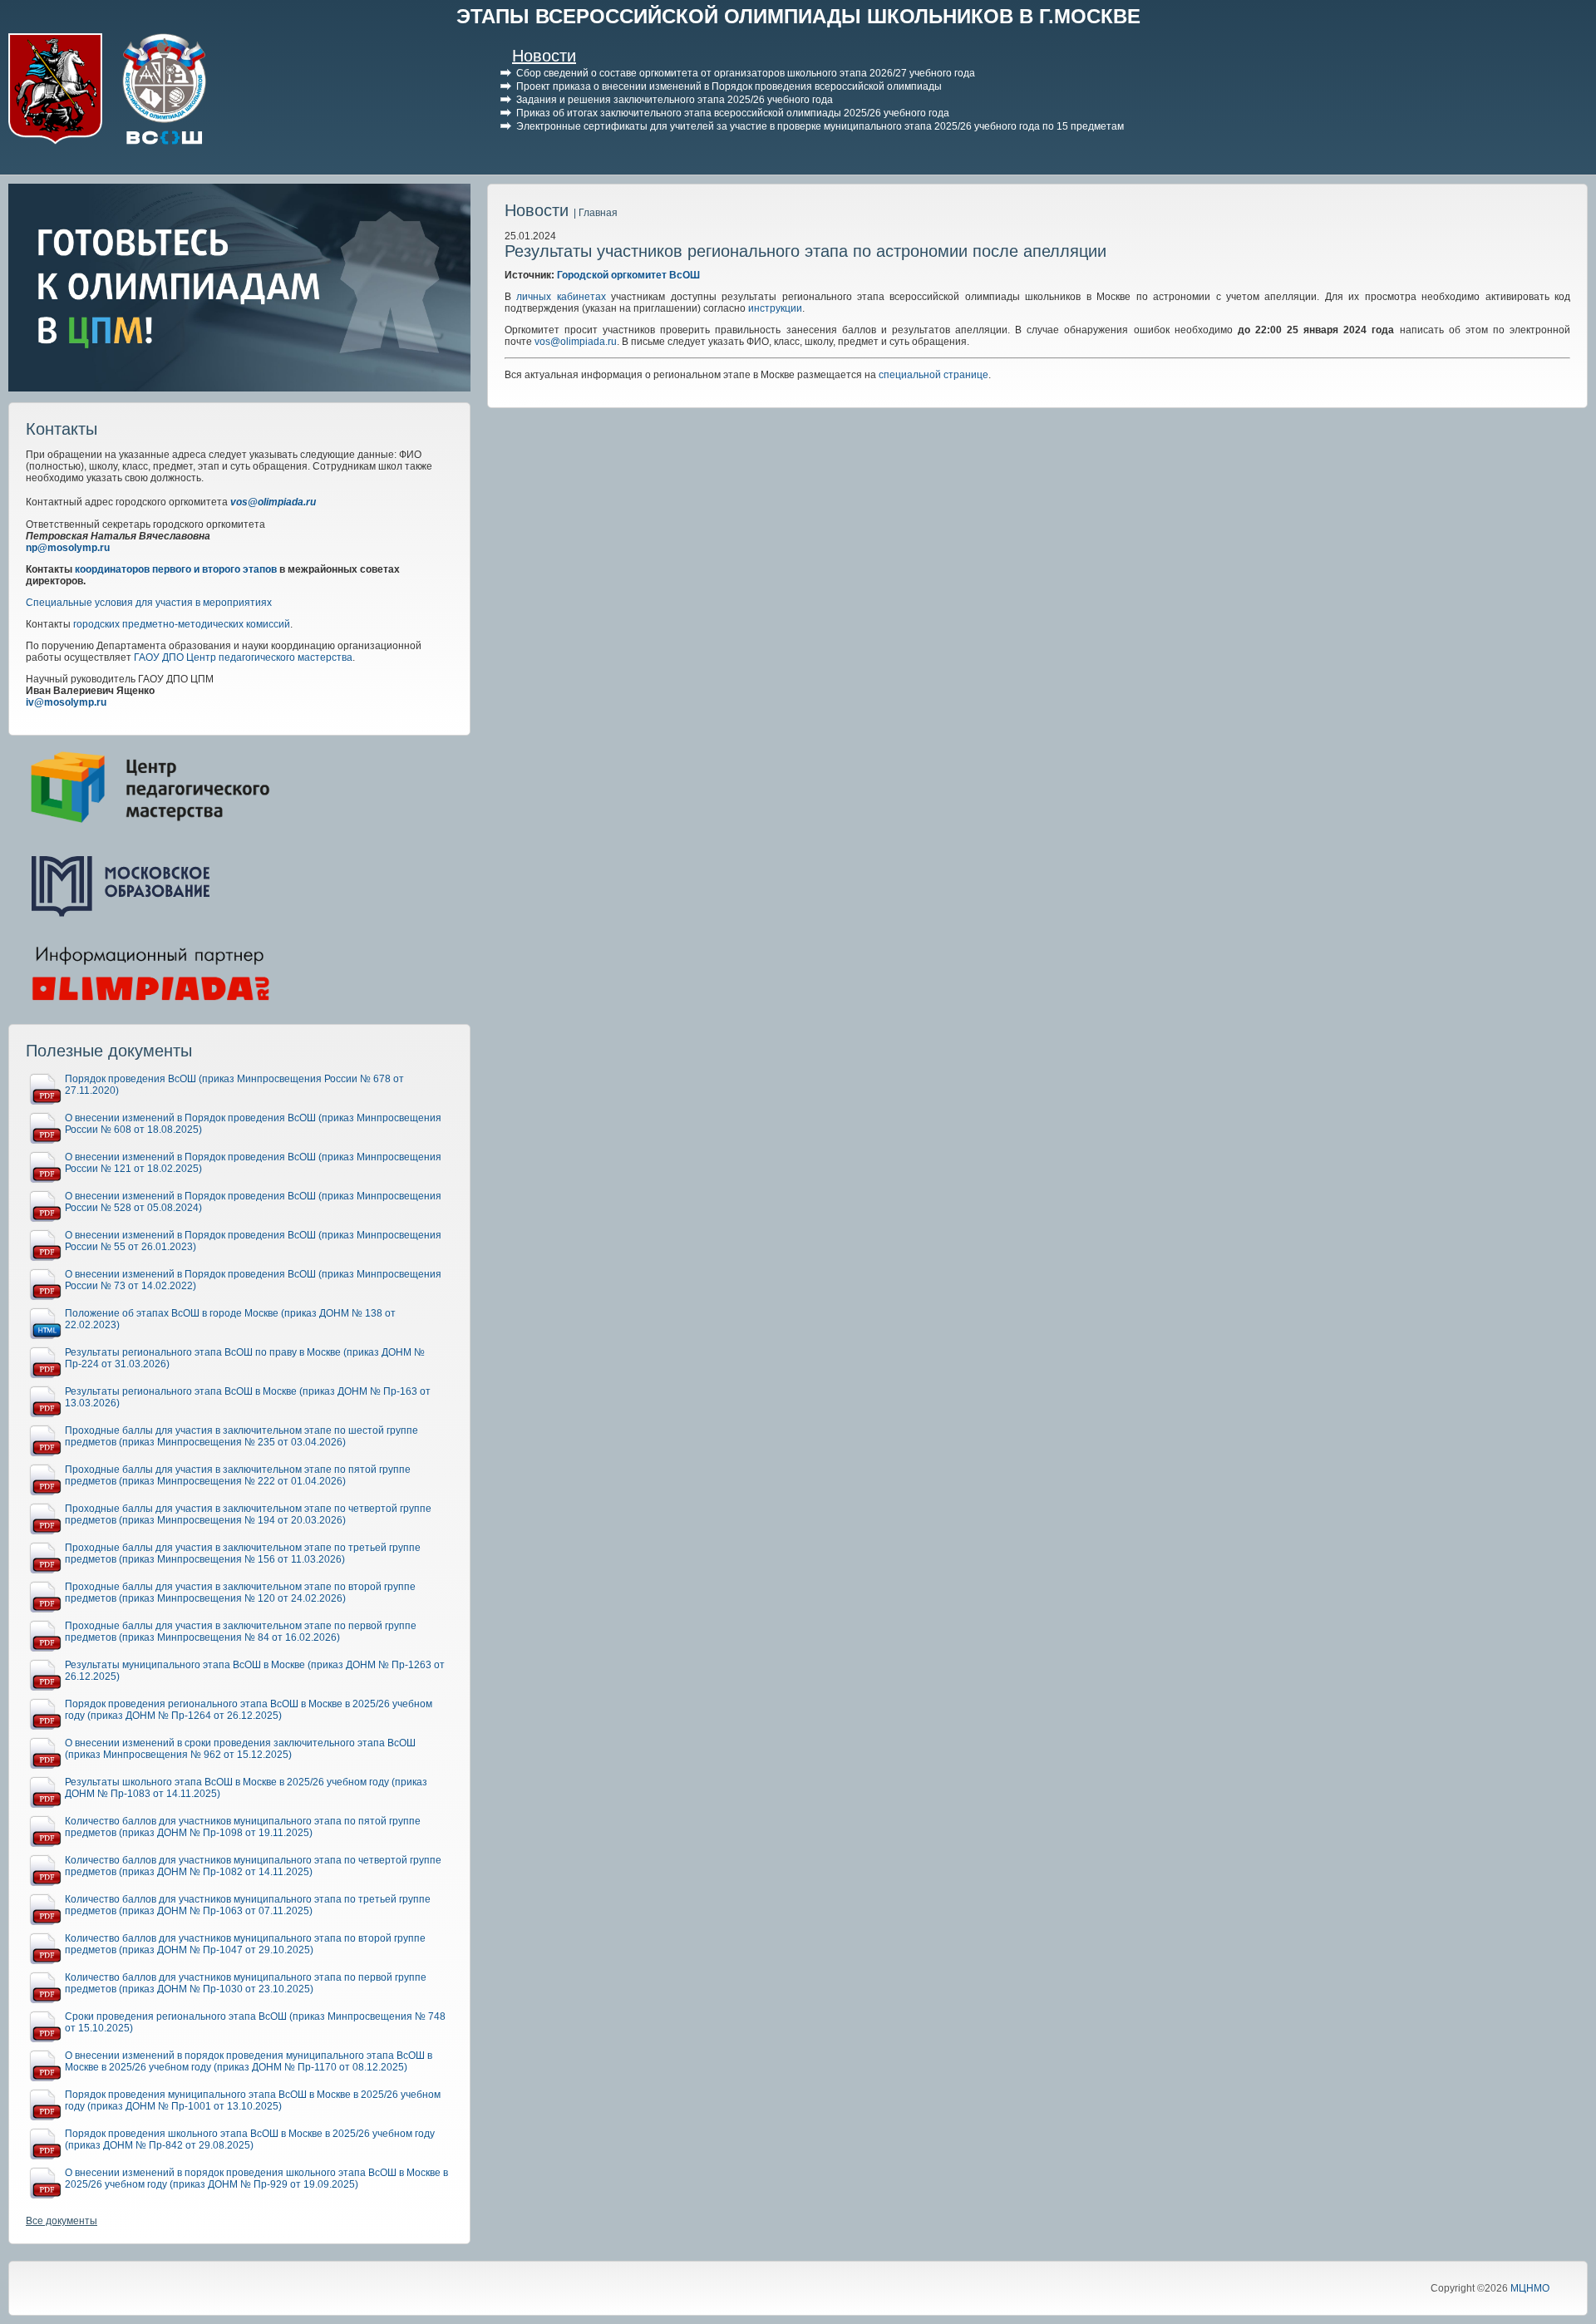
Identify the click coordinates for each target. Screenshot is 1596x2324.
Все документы (62, 2221)
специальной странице (933, 375)
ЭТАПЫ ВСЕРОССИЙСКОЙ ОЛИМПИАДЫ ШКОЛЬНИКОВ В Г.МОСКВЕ (798, 16)
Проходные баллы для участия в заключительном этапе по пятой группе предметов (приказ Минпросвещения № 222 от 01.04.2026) (238, 1475)
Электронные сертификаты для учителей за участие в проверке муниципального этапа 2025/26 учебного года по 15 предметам (820, 126)
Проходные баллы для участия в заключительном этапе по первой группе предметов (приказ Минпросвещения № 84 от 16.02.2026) (241, 1632)
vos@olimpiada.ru (273, 502)
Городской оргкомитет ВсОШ (628, 275)
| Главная (596, 213)
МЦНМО (1530, 2288)
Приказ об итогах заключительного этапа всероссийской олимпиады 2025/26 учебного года (733, 113)
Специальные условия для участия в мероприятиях (149, 603)
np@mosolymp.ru (68, 548)
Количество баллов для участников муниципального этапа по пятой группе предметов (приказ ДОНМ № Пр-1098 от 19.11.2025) (243, 1827)
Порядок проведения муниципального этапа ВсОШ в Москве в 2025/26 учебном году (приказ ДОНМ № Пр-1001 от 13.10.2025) (253, 2100)
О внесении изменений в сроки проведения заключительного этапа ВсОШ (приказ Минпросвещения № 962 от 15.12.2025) (240, 1749)
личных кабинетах (561, 297)
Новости (544, 56)
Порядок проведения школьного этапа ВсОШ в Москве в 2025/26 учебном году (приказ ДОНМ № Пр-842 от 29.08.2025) (250, 2139)
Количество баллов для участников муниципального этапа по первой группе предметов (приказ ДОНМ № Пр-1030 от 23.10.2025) (246, 1983)
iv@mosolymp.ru (66, 702)
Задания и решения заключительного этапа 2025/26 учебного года (675, 100)
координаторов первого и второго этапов (176, 569)
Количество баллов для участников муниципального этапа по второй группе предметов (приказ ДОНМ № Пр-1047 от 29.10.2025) (245, 1944)
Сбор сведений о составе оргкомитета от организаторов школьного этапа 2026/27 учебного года (746, 73)
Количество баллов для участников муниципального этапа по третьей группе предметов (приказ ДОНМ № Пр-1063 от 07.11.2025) (248, 1905)
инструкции (775, 308)
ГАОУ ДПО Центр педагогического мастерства (243, 657)
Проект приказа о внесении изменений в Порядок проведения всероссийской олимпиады (729, 86)
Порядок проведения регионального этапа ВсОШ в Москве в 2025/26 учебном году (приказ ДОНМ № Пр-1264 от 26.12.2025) (249, 1710)
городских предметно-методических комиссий (182, 624)
